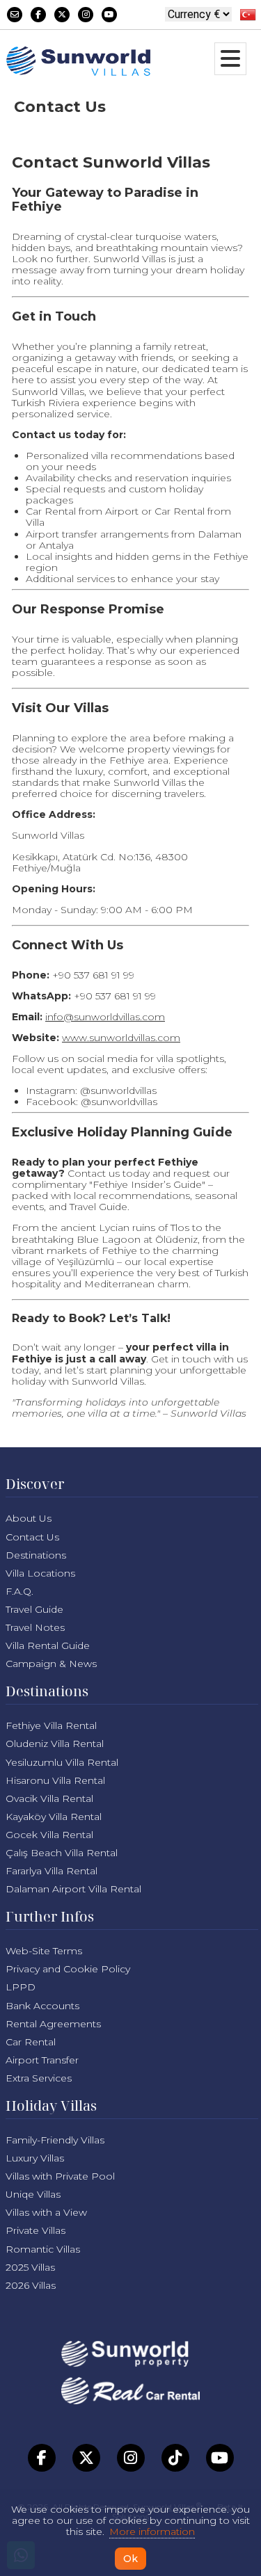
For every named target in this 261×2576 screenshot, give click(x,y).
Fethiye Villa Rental (51, 1725)
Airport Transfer (42, 2060)
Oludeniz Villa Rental (55, 1744)
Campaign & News (51, 1664)
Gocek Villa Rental (49, 1835)
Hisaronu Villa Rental (55, 1780)
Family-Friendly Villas (55, 2140)
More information (152, 2531)
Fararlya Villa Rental (52, 1871)
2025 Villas (30, 2267)
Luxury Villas (35, 2158)
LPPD (21, 1987)
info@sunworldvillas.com (105, 1017)
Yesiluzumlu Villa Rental (62, 1762)
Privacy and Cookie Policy (68, 1969)
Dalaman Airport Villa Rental (73, 1889)
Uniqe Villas (33, 2194)
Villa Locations (40, 1573)
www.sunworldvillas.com (121, 1038)
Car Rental (31, 2042)
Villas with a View (46, 2212)
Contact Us (32, 1537)
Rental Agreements (53, 2024)
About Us (29, 1518)
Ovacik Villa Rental (49, 1798)
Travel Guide (34, 1609)
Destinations (36, 1555)
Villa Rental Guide (48, 1645)
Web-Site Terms (44, 1951)
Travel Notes (35, 1627)
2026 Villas (31, 2285)
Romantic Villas (43, 2249)
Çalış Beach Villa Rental (62, 1853)
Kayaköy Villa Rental (54, 1817)
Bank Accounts (42, 2006)
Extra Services (39, 2078)
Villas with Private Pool (60, 2176)
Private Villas (35, 2230)
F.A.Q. (19, 1591)
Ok (130, 2559)
